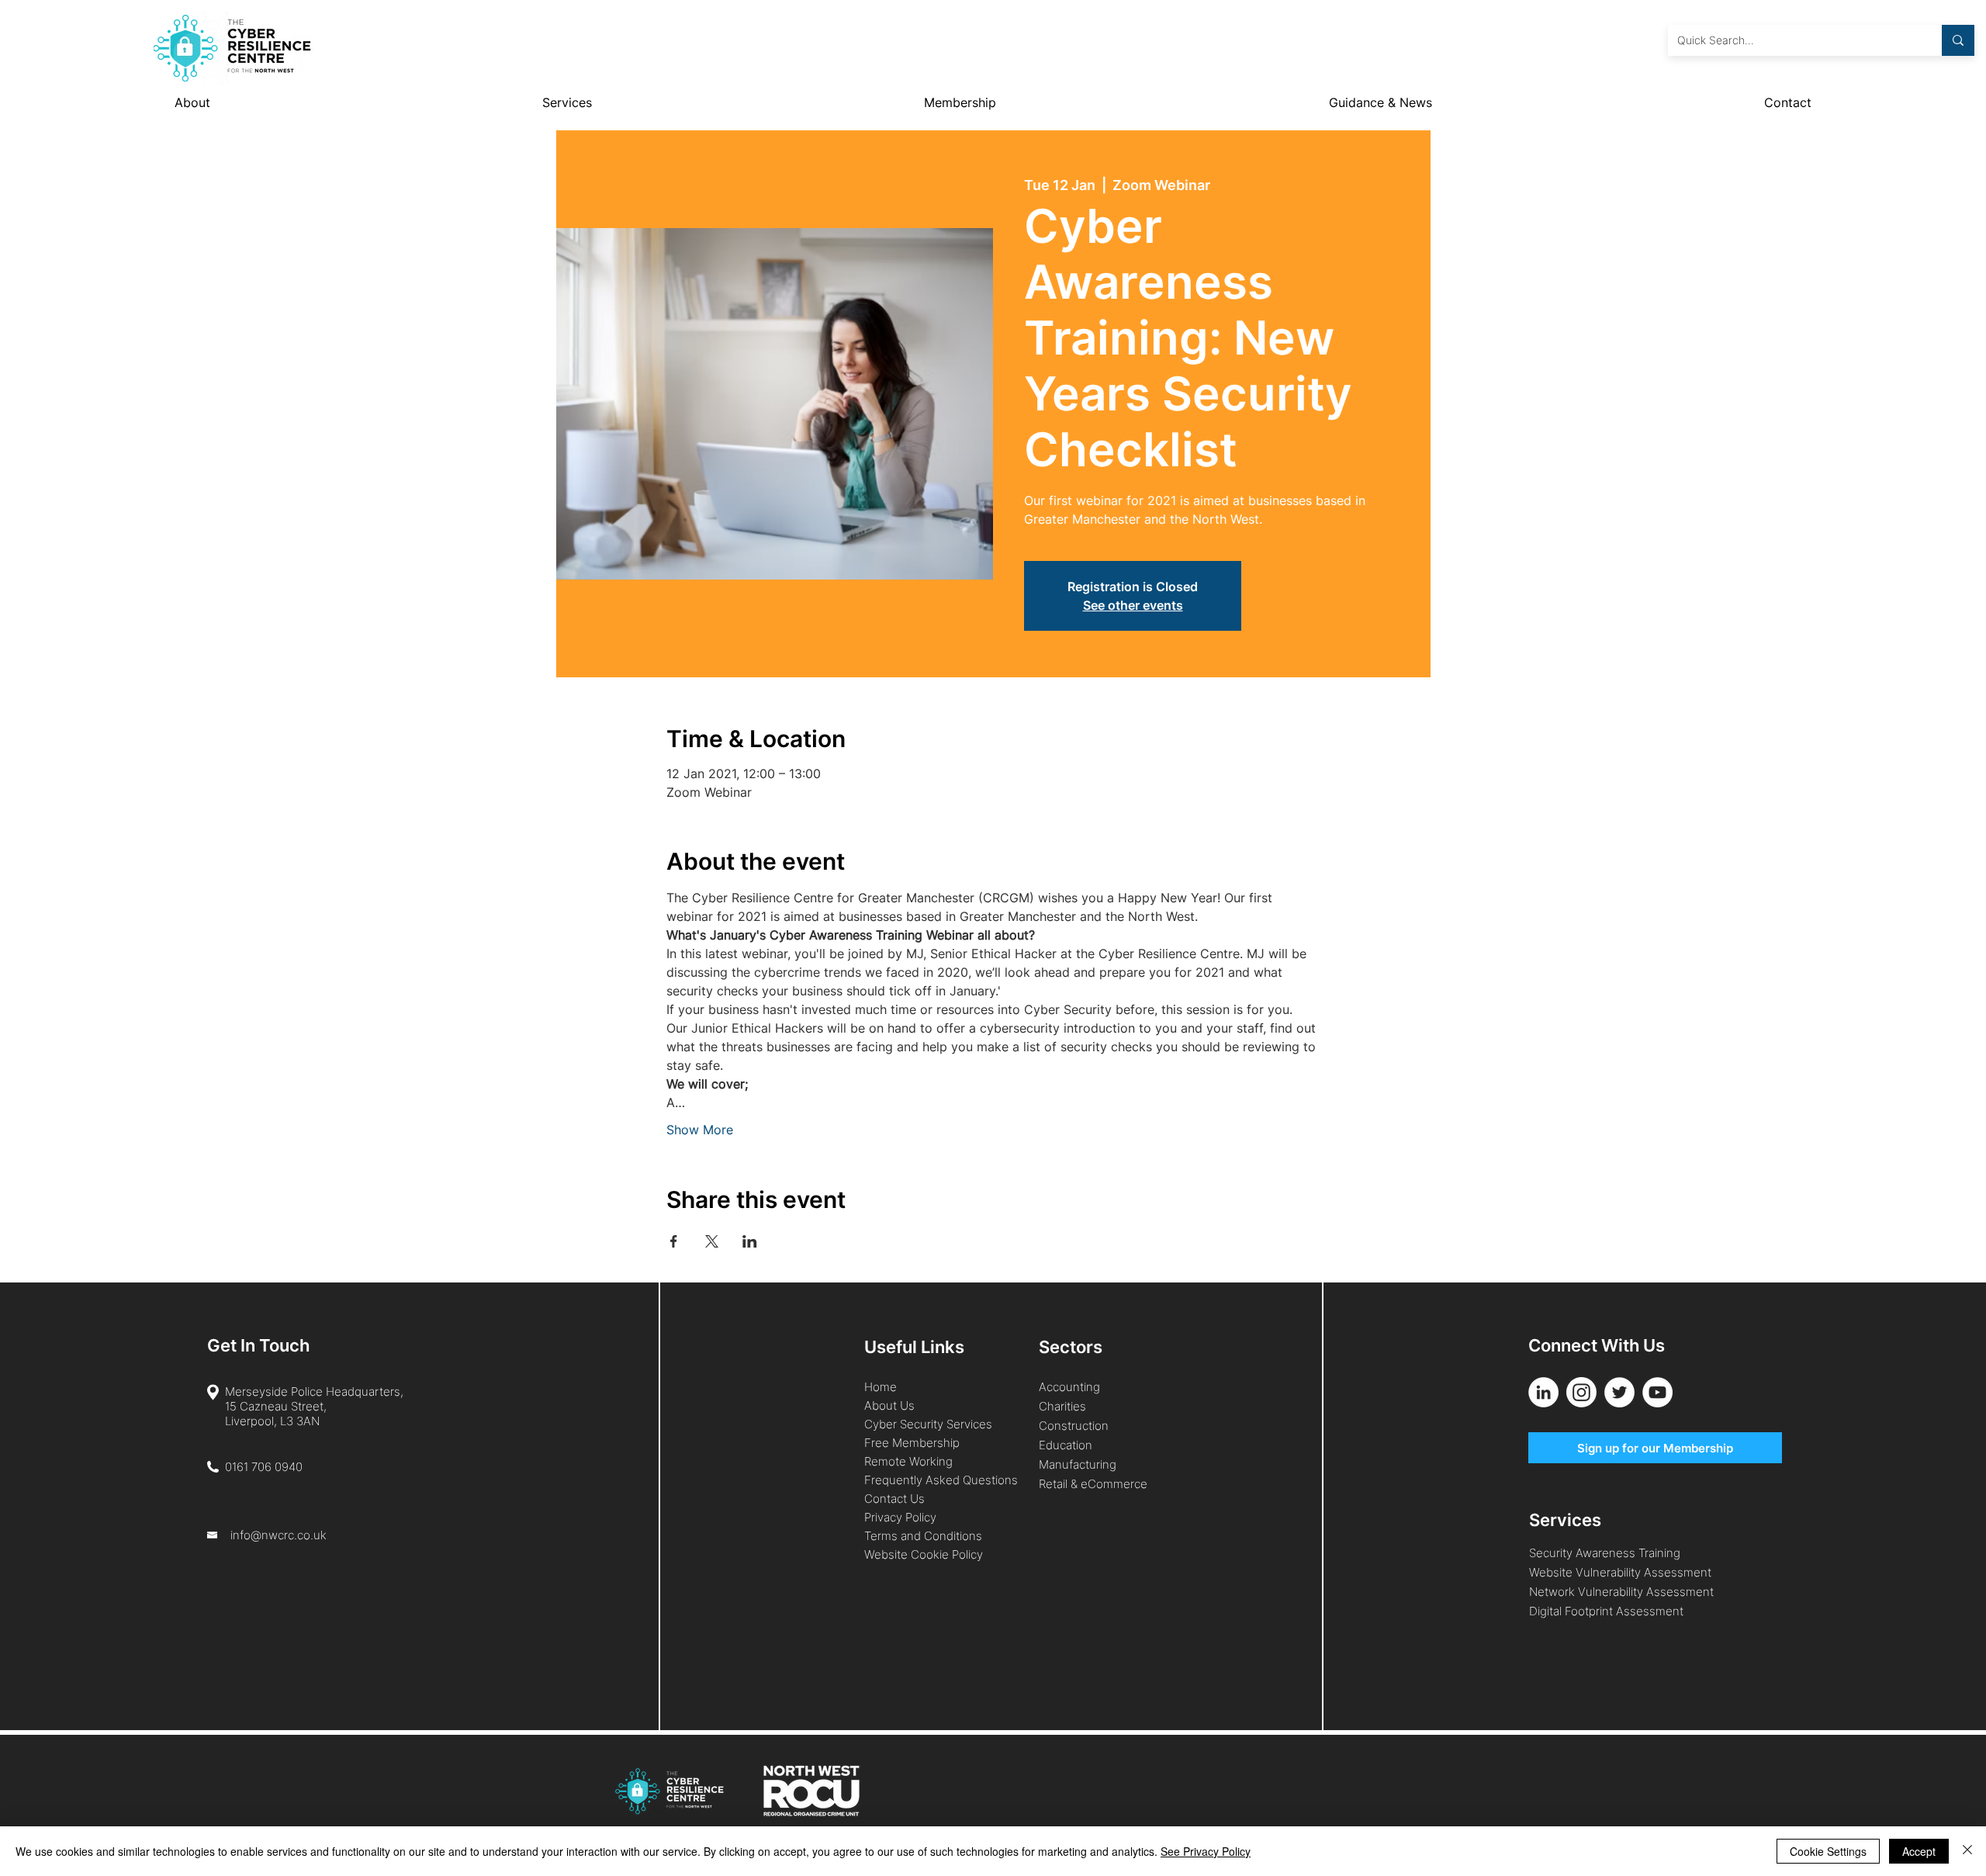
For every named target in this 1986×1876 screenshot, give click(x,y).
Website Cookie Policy (924, 1554)
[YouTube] (1657, 1392)
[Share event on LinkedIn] (750, 1241)
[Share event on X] (712, 1241)
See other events (1133, 605)
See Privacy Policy (1206, 1851)
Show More (700, 1130)
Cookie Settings (1828, 1851)
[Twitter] (1619, 1392)
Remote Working (908, 1461)
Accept (1919, 1851)
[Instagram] (1581, 1392)
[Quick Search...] (1958, 40)
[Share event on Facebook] (674, 1241)
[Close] (1967, 1851)
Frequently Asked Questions (941, 1480)
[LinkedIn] (1543, 1392)
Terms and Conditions (925, 1536)
